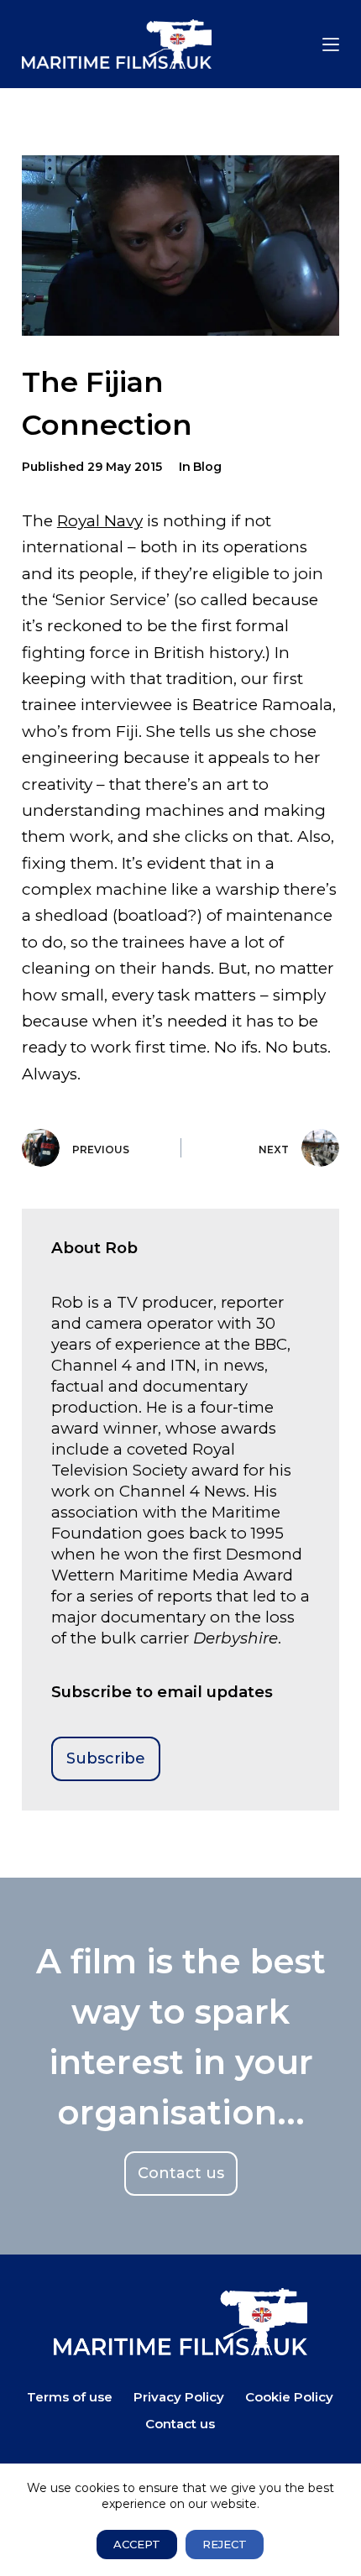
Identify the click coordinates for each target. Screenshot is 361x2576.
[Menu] (331, 44)
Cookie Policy (289, 2397)
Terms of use (70, 2397)
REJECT (225, 2544)
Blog (207, 467)
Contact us (180, 2424)
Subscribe (106, 1758)
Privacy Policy (179, 2397)
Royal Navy (100, 521)
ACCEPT (137, 2544)
